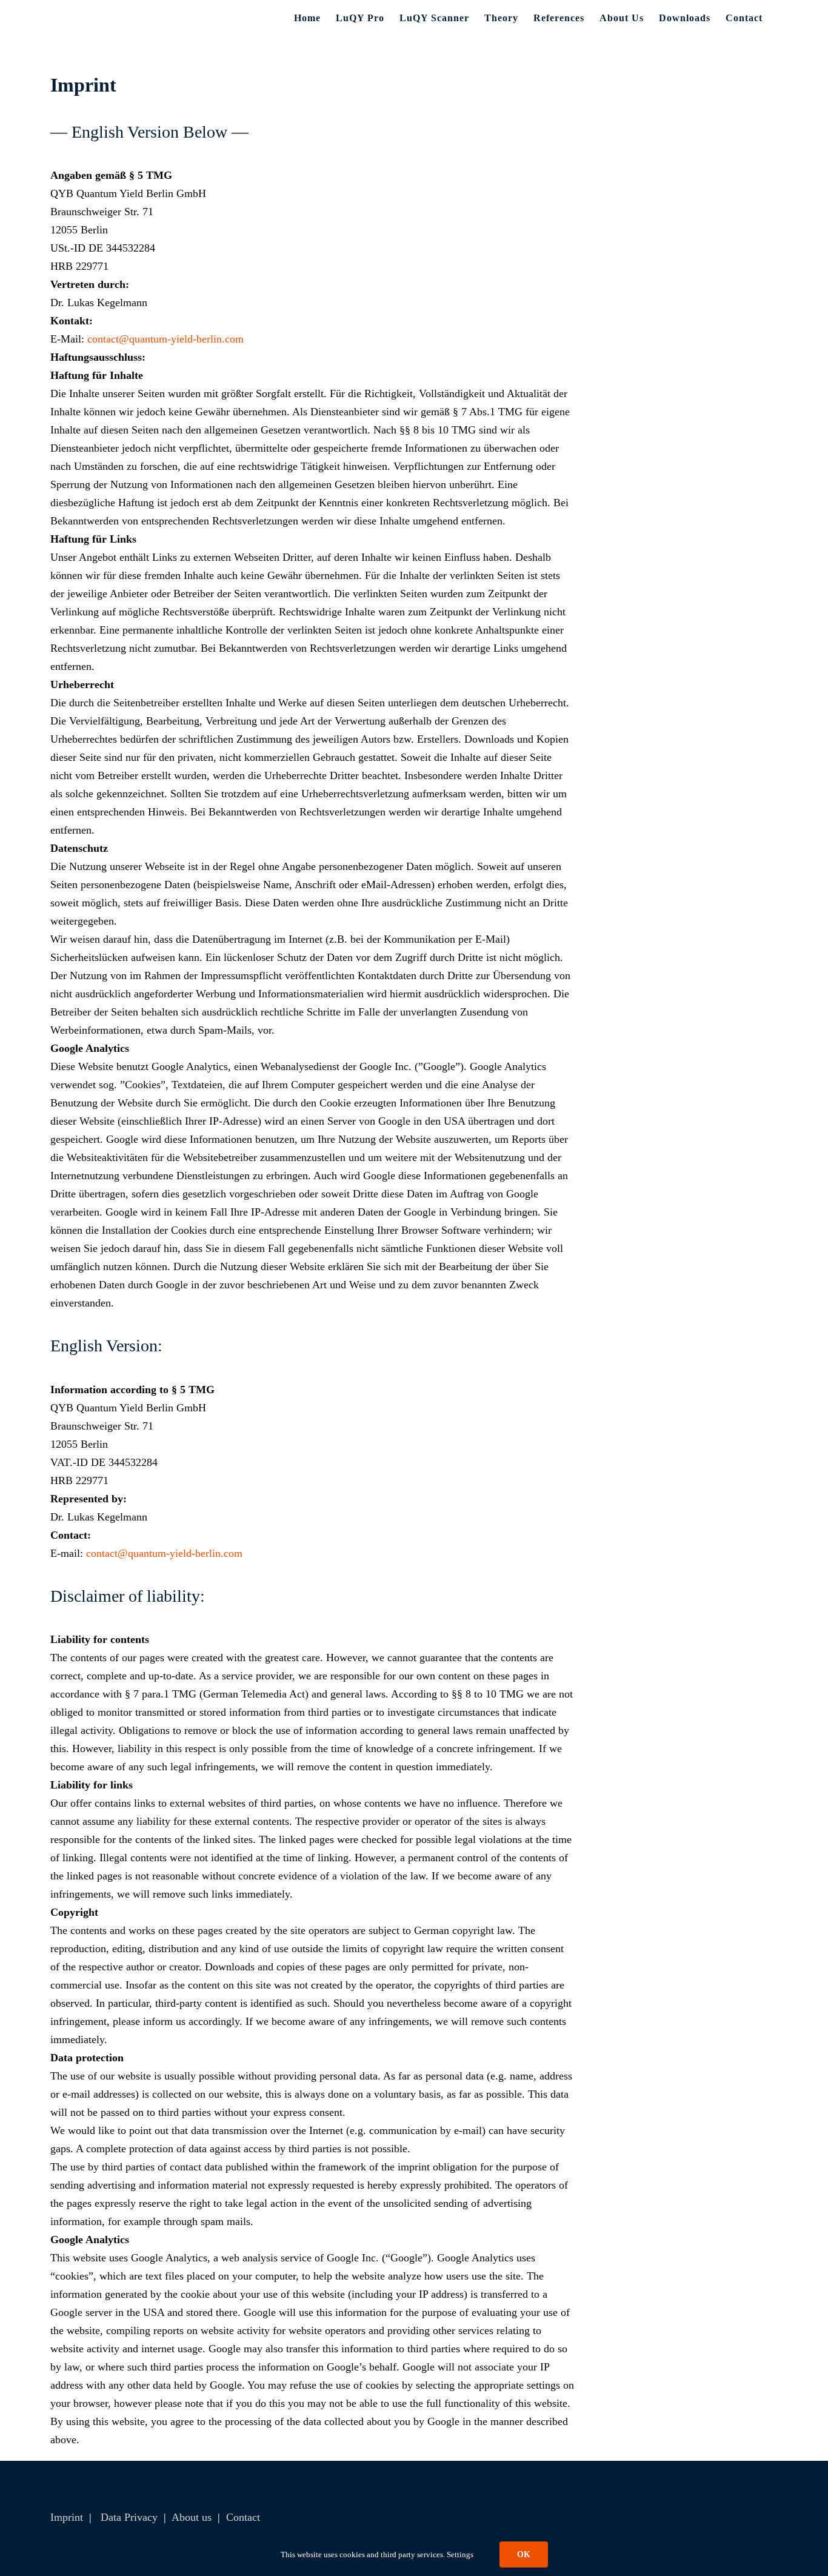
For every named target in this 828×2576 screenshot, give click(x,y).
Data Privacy (129, 2517)
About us (192, 2517)
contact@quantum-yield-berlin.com (165, 339)
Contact (243, 2517)
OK (524, 2554)
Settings (461, 2554)
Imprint (67, 2517)
